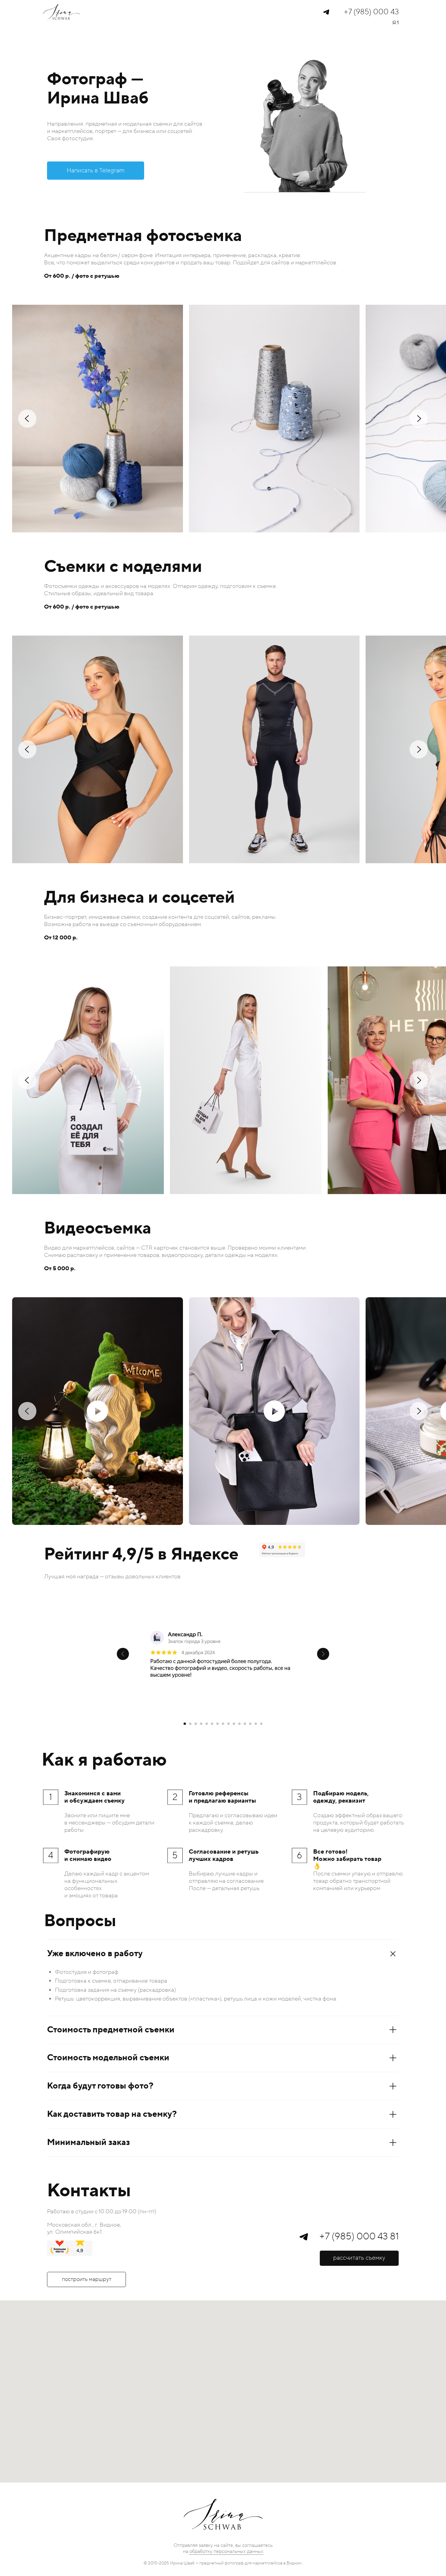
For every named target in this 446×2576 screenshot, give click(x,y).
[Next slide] (419, 419)
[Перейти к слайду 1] (185, 1724)
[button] (359, 2258)
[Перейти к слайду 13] (250, 1724)
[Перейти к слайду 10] (234, 1724)
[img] (326, 12)
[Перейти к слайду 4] (201, 1724)
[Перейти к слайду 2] (190, 1724)
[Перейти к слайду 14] (256, 1724)
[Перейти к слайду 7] (218, 1724)
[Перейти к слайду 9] (228, 1724)
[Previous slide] (27, 419)
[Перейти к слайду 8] (223, 1724)
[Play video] (97, 1411)
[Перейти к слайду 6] (212, 1724)
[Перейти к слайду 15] (261, 1724)
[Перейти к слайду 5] (207, 1724)
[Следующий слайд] (323, 1654)
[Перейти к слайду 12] (245, 1724)
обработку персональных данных (226, 2551)
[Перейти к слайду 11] (239, 1724)
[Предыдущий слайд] (123, 1654)
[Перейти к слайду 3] (196, 1724)
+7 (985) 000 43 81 (359, 2237)
